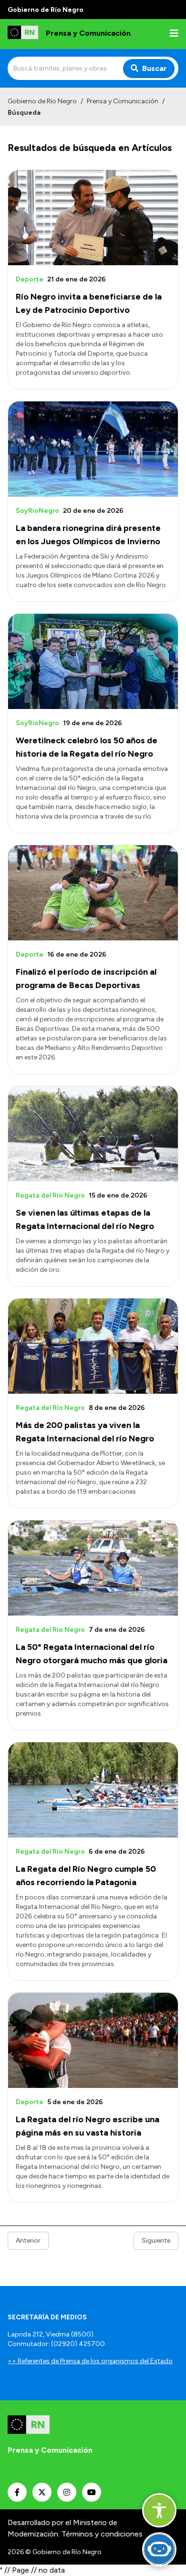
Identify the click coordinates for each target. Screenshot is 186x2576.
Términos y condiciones (102, 2534)
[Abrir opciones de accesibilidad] (159, 2510)
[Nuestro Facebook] (17, 2492)
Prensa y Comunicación (123, 101)
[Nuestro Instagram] (67, 2492)
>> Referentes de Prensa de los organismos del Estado (90, 2361)
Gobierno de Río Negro (42, 101)
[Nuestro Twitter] (42, 2492)
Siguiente (156, 2241)
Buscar (155, 68)
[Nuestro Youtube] (92, 2492)
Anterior (28, 2241)
